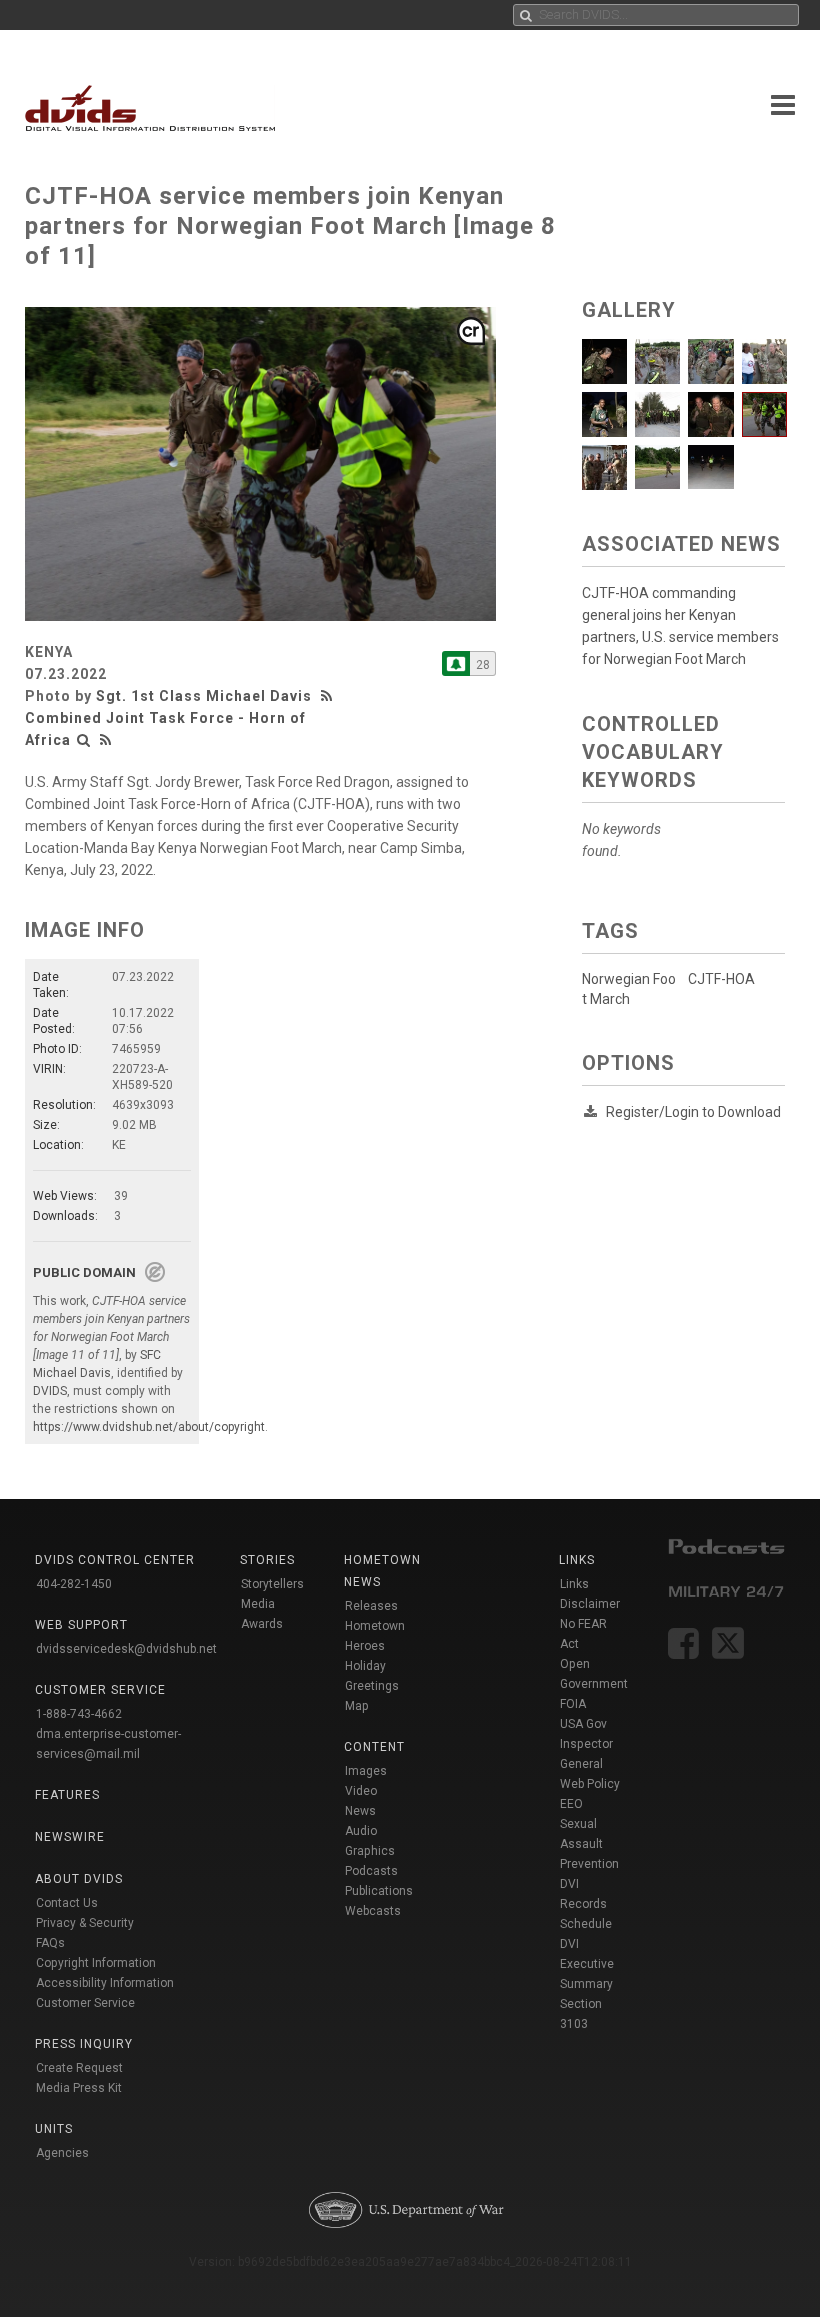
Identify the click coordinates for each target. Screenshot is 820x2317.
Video (361, 1791)
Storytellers (272, 1584)
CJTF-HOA (721, 979)
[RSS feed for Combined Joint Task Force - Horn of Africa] (106, 740)
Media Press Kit (79, 2088)
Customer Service (85, 2003)
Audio (361, 1831)
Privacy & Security (85, 1923)
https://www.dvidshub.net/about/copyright (149, 1427)
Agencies (62, 2153)
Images (366, 1771)
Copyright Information (96, 1963)
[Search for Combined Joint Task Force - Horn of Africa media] (84, 740)
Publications (379, 1891)
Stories (267, 1560)
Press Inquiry (84, 2044)
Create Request (79, 2068)
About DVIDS (79, 1879)
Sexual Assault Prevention (589, 1844)
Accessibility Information (105, 1983)
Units (54, 2129)
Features (67, 1795)
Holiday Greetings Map (372, 1686)
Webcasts (373, 1911)
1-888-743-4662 (79, 1714)
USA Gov (583, 1724)
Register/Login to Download (693, 1112)
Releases (371, 1606)
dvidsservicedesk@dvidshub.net (126, 1649)
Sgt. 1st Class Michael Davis (204, 696)
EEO (571, 1804)
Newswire (70, 1837)
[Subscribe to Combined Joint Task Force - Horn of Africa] (456, 663)
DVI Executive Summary (587, 1964)
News (360, 1811)
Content (374, 1747)
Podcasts (371, 1871)
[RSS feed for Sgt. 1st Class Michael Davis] (329, 696)
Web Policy (590, 1784)
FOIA (573, 1704)
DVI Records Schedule (586, 1904)
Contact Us (67, 1903)
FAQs (50, 1943)
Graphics (370, 1851)
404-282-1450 (74, 1584)
